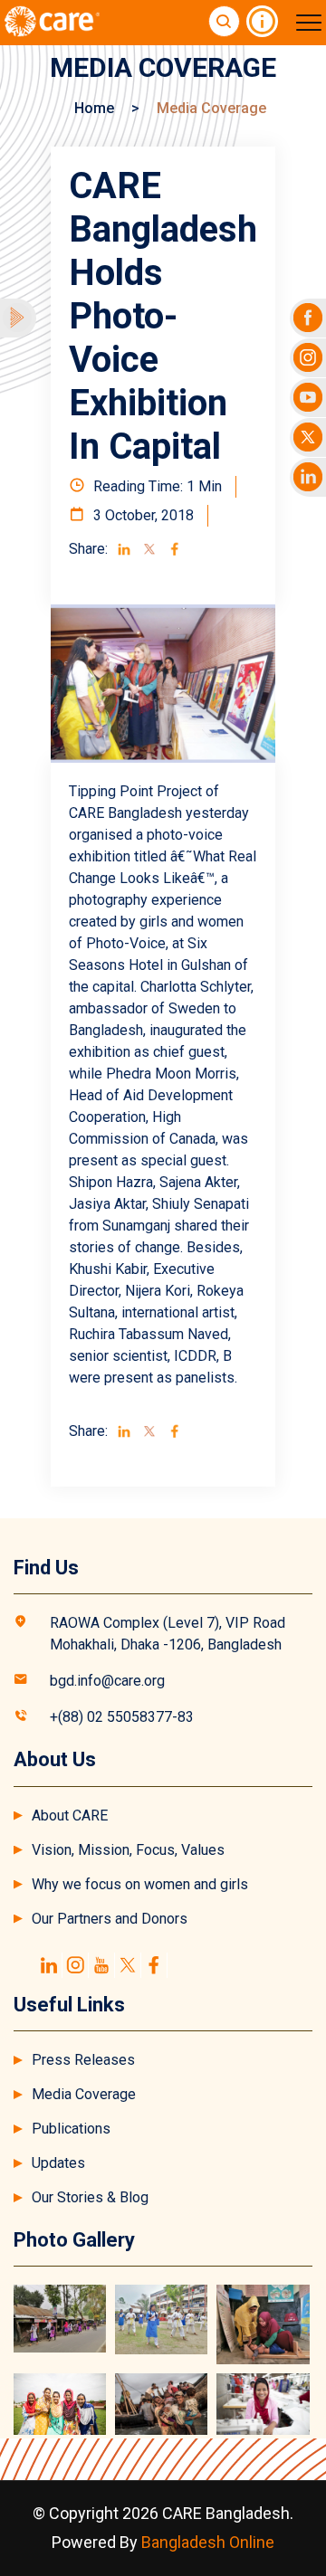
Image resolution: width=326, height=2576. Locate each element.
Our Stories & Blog (90, 2197)
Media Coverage (84, 2094)
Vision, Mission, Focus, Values (128, 1850)
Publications (71, 2129)
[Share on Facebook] (175, 549)
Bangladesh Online (208, 2542)
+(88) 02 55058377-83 (122, 1717)
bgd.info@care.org (107, 1681)
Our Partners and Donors (110, 1919)
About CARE (70, 1816)
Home (94, 108)
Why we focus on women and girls (140, 1884)
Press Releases (83, 2060)
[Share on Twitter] (149, 549)
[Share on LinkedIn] (124, 549)
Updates (58, 2163)
